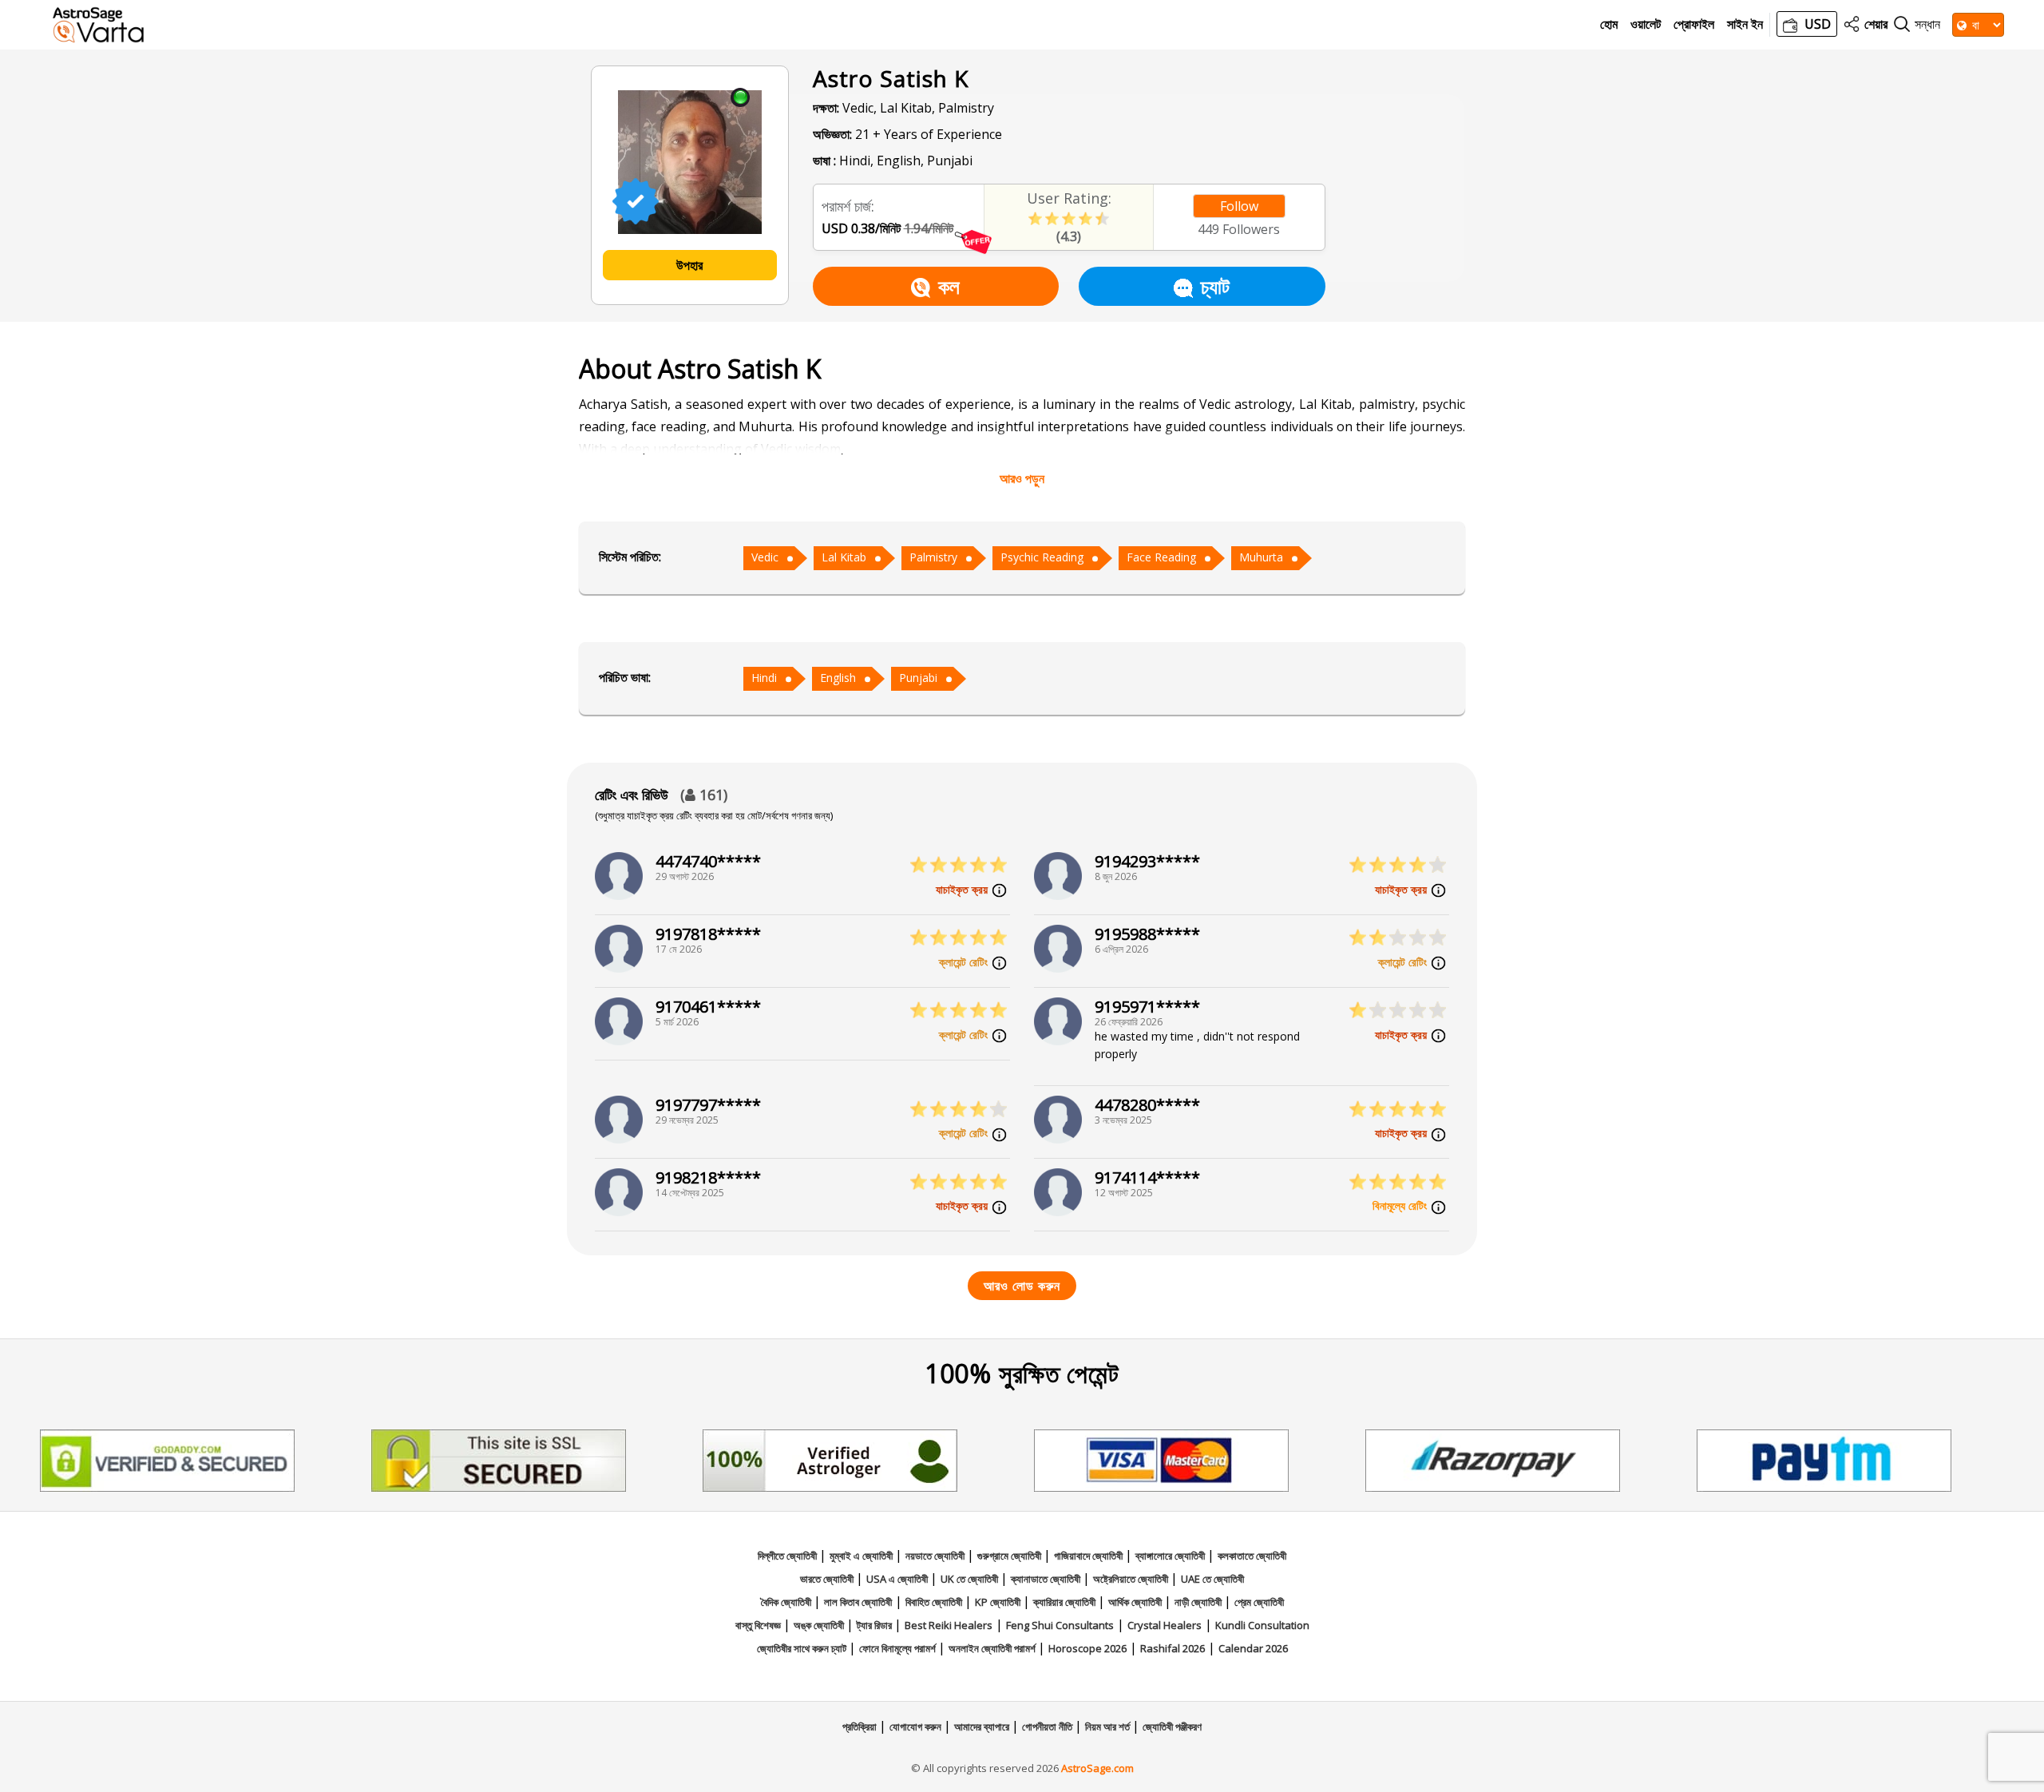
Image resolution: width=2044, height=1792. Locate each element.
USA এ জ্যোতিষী (898, 1579)
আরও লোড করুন (1022, 1286)
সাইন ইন (1745, 24)
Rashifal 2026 (1173, 1648)
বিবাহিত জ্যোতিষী (935, 1602)
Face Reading (1161, 557)
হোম (1609, 24)
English (838, 678)
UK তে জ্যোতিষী (971, 1579)
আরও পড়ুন (1022, 478)
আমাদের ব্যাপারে (983, 1727)
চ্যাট (1215, 286)
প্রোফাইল (1694, 24)
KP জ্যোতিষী (999, 1602)
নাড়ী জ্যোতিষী (1199, 1602)
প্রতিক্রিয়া (861, 1727)
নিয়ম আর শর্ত (1109, 1727)
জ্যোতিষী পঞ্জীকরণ (1172, 1727)
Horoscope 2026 (1087, 1648)
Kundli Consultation (1262, 1625)
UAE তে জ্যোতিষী (1212, 1579)
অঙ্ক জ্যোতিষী (820, 1625)
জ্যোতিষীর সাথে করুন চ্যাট (803, 1648)
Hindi (764, 678)
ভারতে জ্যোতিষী (828, 1579)
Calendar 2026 (1253, 1648)
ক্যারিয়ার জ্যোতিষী (1066, 1602)
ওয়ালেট (1646, 24)
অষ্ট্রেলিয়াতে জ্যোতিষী (1132, 1579)
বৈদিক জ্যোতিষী (787, 1602)
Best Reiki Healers (949, 1625)
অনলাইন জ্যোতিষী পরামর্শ (993, 1648)
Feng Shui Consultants (1060, 1625)
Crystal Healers (1165, 1625)
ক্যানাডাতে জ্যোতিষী (1047, 1579)
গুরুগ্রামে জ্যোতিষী (1010, 1556)
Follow (1239, 206)
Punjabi (918, 678)
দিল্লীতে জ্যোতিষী (788, 1556)
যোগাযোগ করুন (917, 1727)
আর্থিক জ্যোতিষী (1136, 1602)
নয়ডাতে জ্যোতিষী (936, 1556)
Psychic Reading (1042, 557)
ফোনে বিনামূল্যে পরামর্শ (899, 1648)
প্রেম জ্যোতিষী (1259, 1602)
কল (949, 286)
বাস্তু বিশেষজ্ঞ (759, 1625)
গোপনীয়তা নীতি (1048, 1727)
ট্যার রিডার (875, 1625)
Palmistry (933, 557)
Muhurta (1261, 557)
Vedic (765, 557)
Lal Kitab (844, 557)
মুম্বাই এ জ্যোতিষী (862, 1556)
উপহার (689, 265)
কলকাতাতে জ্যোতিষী (1252, 1556)
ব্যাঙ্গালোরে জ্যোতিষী (1171, 1556)
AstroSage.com (1097, 1768)
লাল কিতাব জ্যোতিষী (858, 1602)
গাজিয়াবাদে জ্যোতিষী (1089, 1556)
